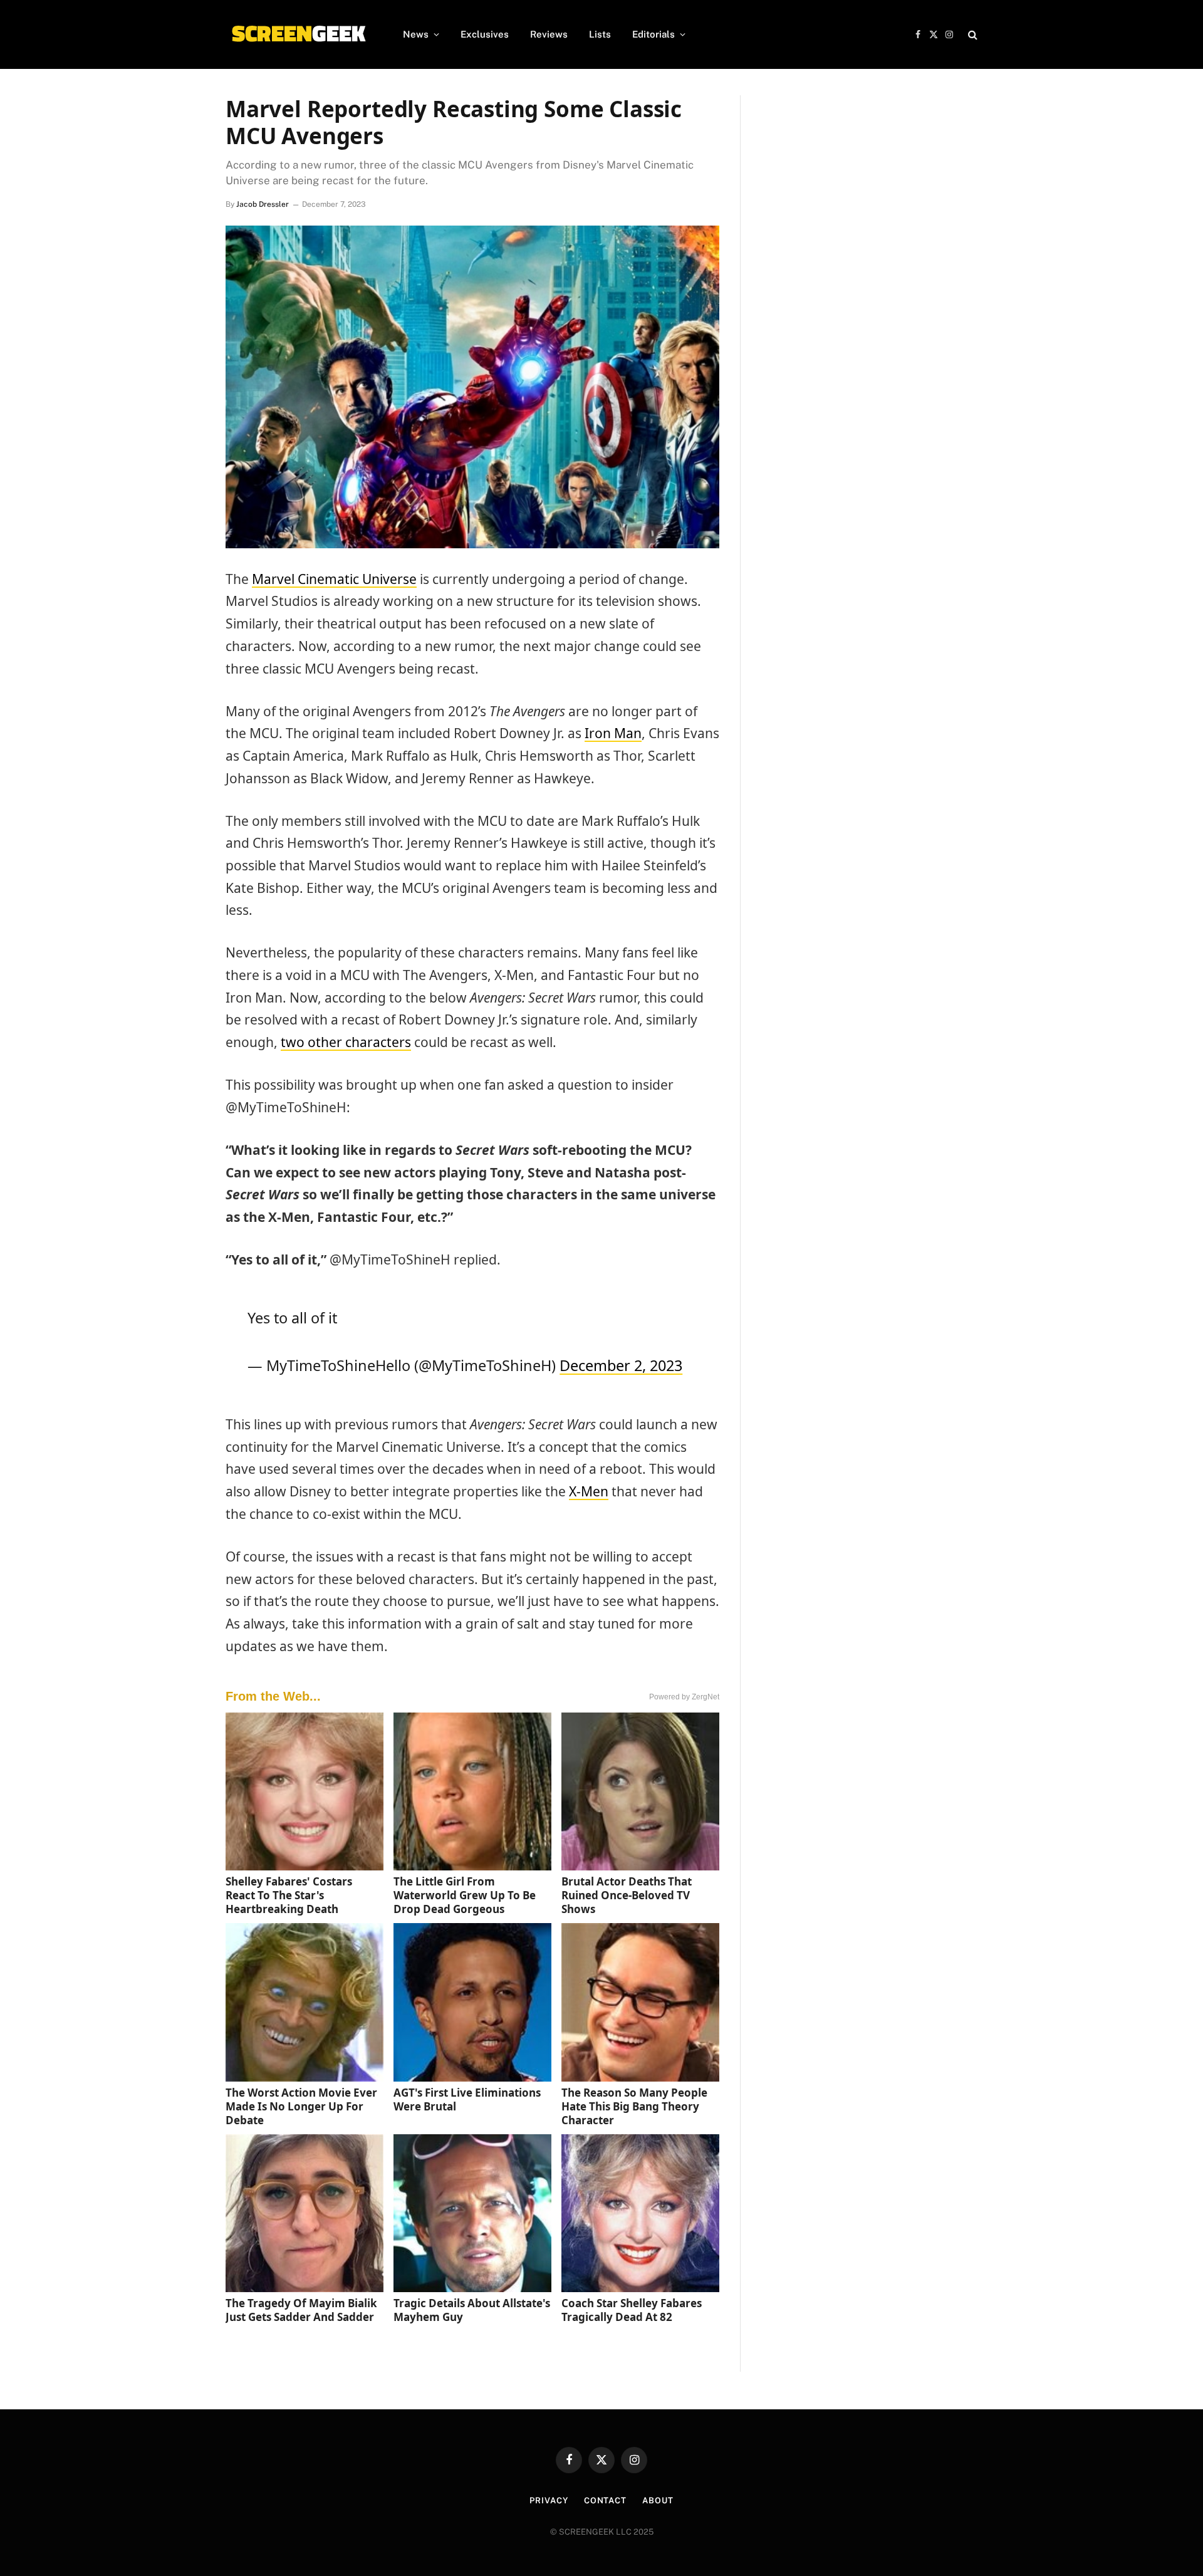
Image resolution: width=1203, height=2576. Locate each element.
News (416, 34)
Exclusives (485, 34)
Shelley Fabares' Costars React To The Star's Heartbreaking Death (289, 1895)
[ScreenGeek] (298, 34)
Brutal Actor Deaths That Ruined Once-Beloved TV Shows (627, 1895)
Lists (600, 34)
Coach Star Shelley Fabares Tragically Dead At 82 (632, 2310)
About (658, 2500)
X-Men (589, 1491)
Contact (605, 2500)
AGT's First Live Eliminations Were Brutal (467, 2099)
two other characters (346, 1042)
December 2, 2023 (621, 1365)
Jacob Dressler (263, 204)
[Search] (971, 35)
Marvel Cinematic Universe (334, 579)
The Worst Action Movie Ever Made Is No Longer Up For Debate (301, 2106)
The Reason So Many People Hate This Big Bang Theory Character (634, 2106)
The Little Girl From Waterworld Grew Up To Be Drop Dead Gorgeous (465, 1895)
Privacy (549, 2500)
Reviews (549, 34)
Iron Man (613, 733)
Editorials (654, 34)
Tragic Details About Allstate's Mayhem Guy (472, 2310)
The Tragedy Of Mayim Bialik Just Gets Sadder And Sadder (301, 2310)
